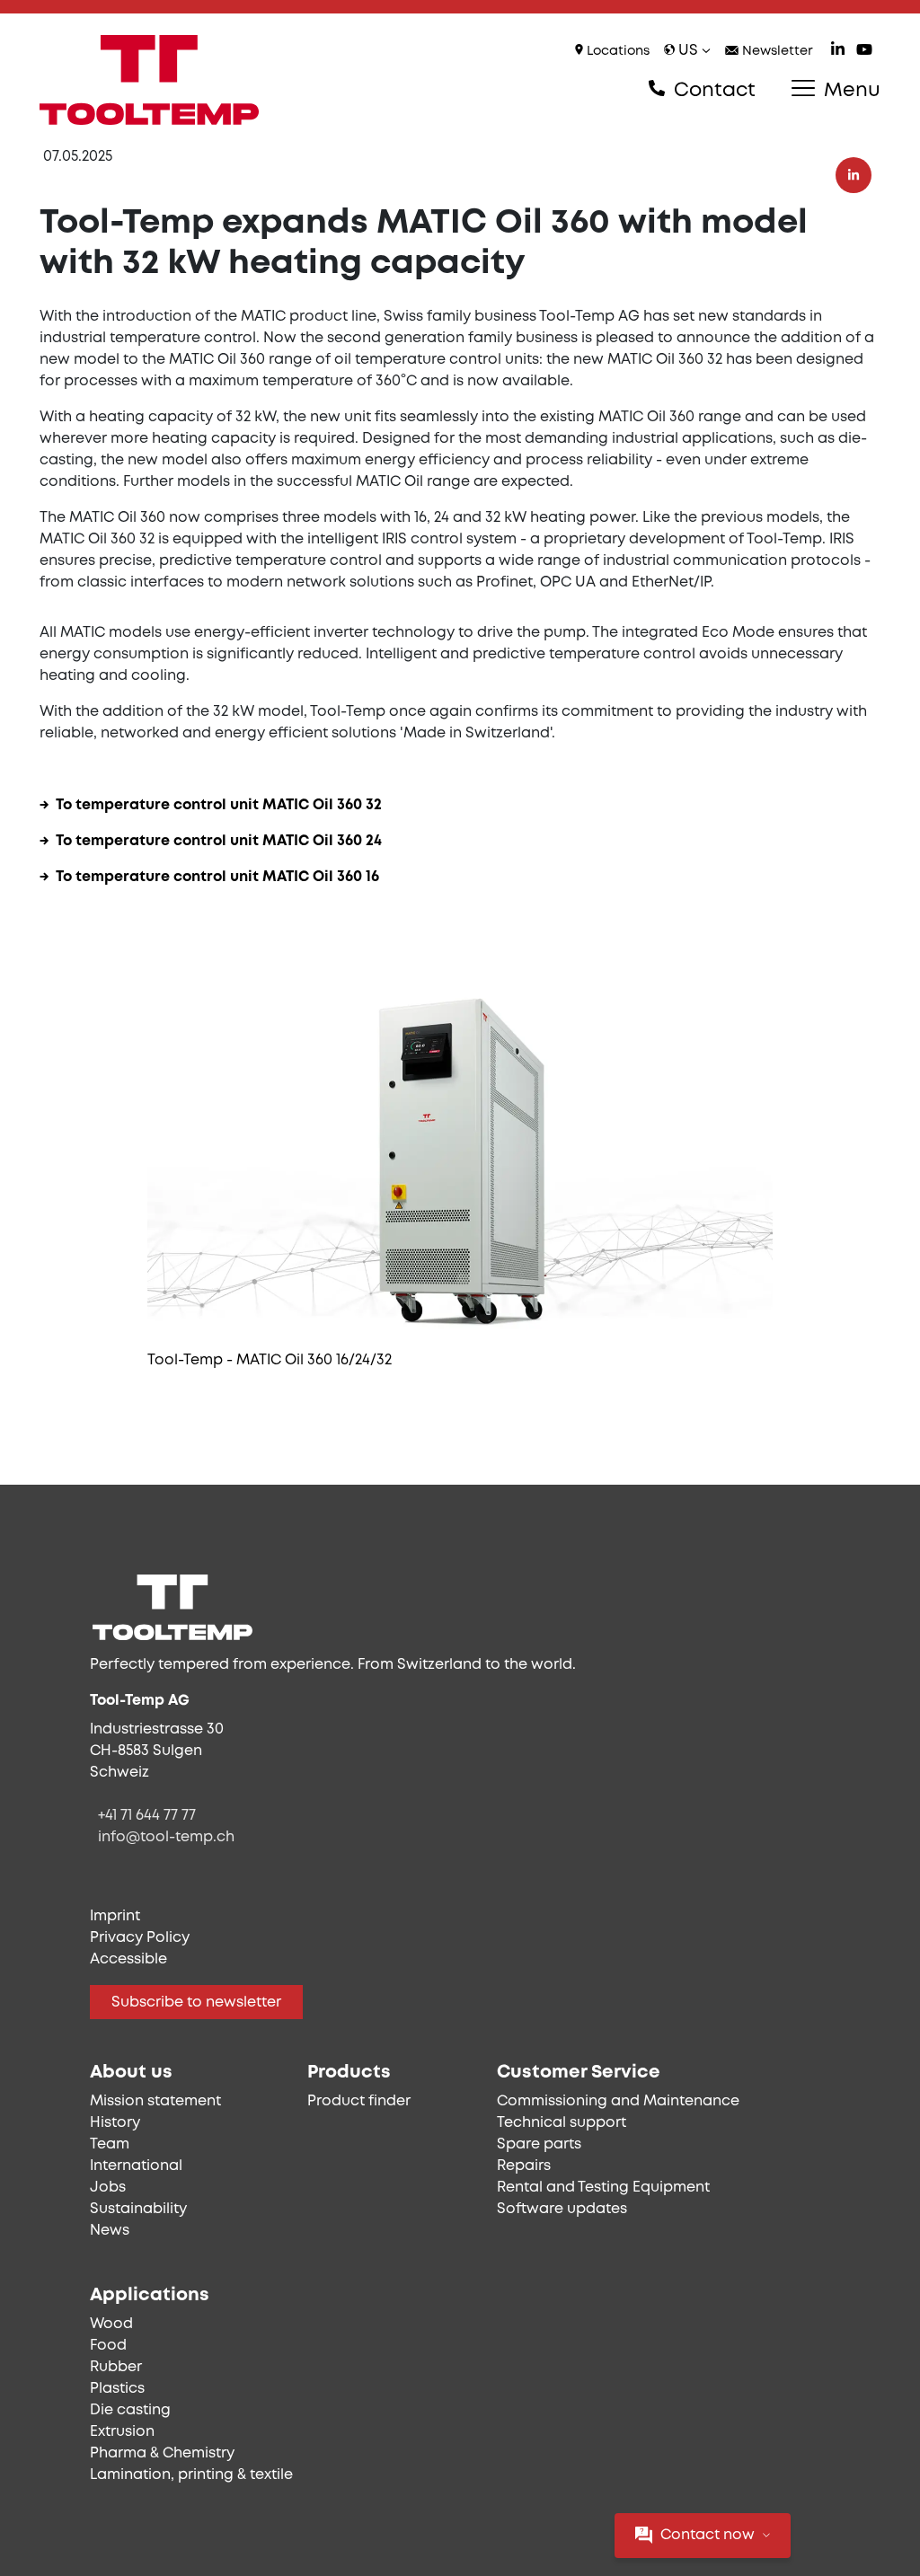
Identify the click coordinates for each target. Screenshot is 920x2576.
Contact (712, 91)
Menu (849, 91)
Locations (616, 52)
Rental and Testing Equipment (603, 2188)
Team (110, 2144)
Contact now (708, 2535)
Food (108, 2346)
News (110, 2231)
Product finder (359, 2101)
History (115, 2123)
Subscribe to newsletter (196, 2003)
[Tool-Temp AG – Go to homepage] (149, 80)
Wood (111, 2324)
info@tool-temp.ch (166, 1837)
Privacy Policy (140, 1938)
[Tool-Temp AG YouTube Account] (864, 52)
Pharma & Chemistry (162, 2453)
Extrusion (122, 2432)
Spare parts (539, 2144)
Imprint (115, 1916)
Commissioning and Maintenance (618, 2101)
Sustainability (138, 2209)
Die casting (130, 2410)
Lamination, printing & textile (191, 2475)
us (688, 51)
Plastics (117, 2389)
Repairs (524, 2166)
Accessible (128, 1959)
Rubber (116, 2367)
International (136, 2166)
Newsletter (776, 52)
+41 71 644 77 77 (147, 1816)
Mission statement (155, 2101)
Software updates (562, 2209)
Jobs (108, 2188)
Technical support (562, 2123)
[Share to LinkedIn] (854, 175)
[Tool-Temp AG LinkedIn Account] (838, 52)
